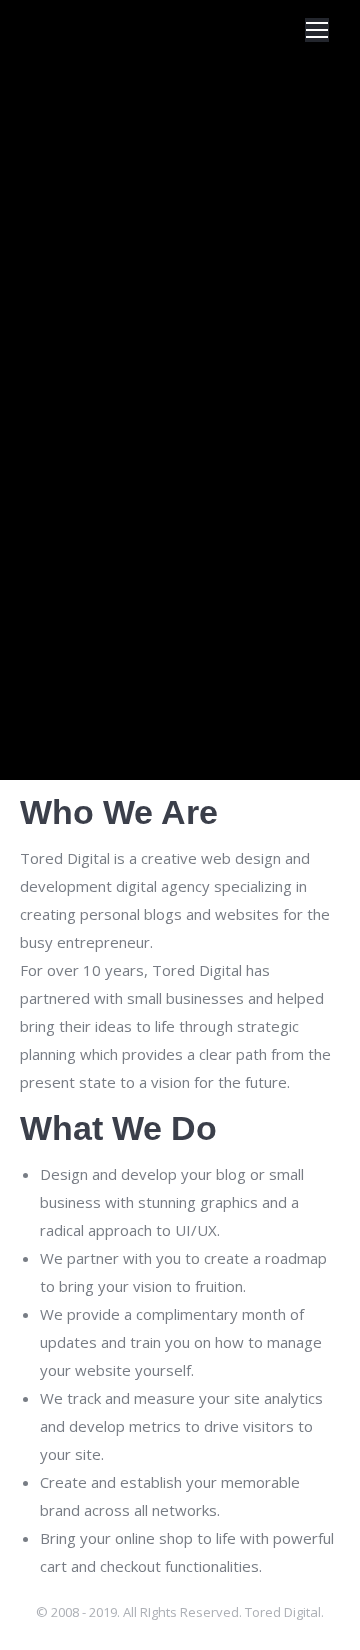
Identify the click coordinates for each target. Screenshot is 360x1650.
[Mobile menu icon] (317, 30)
